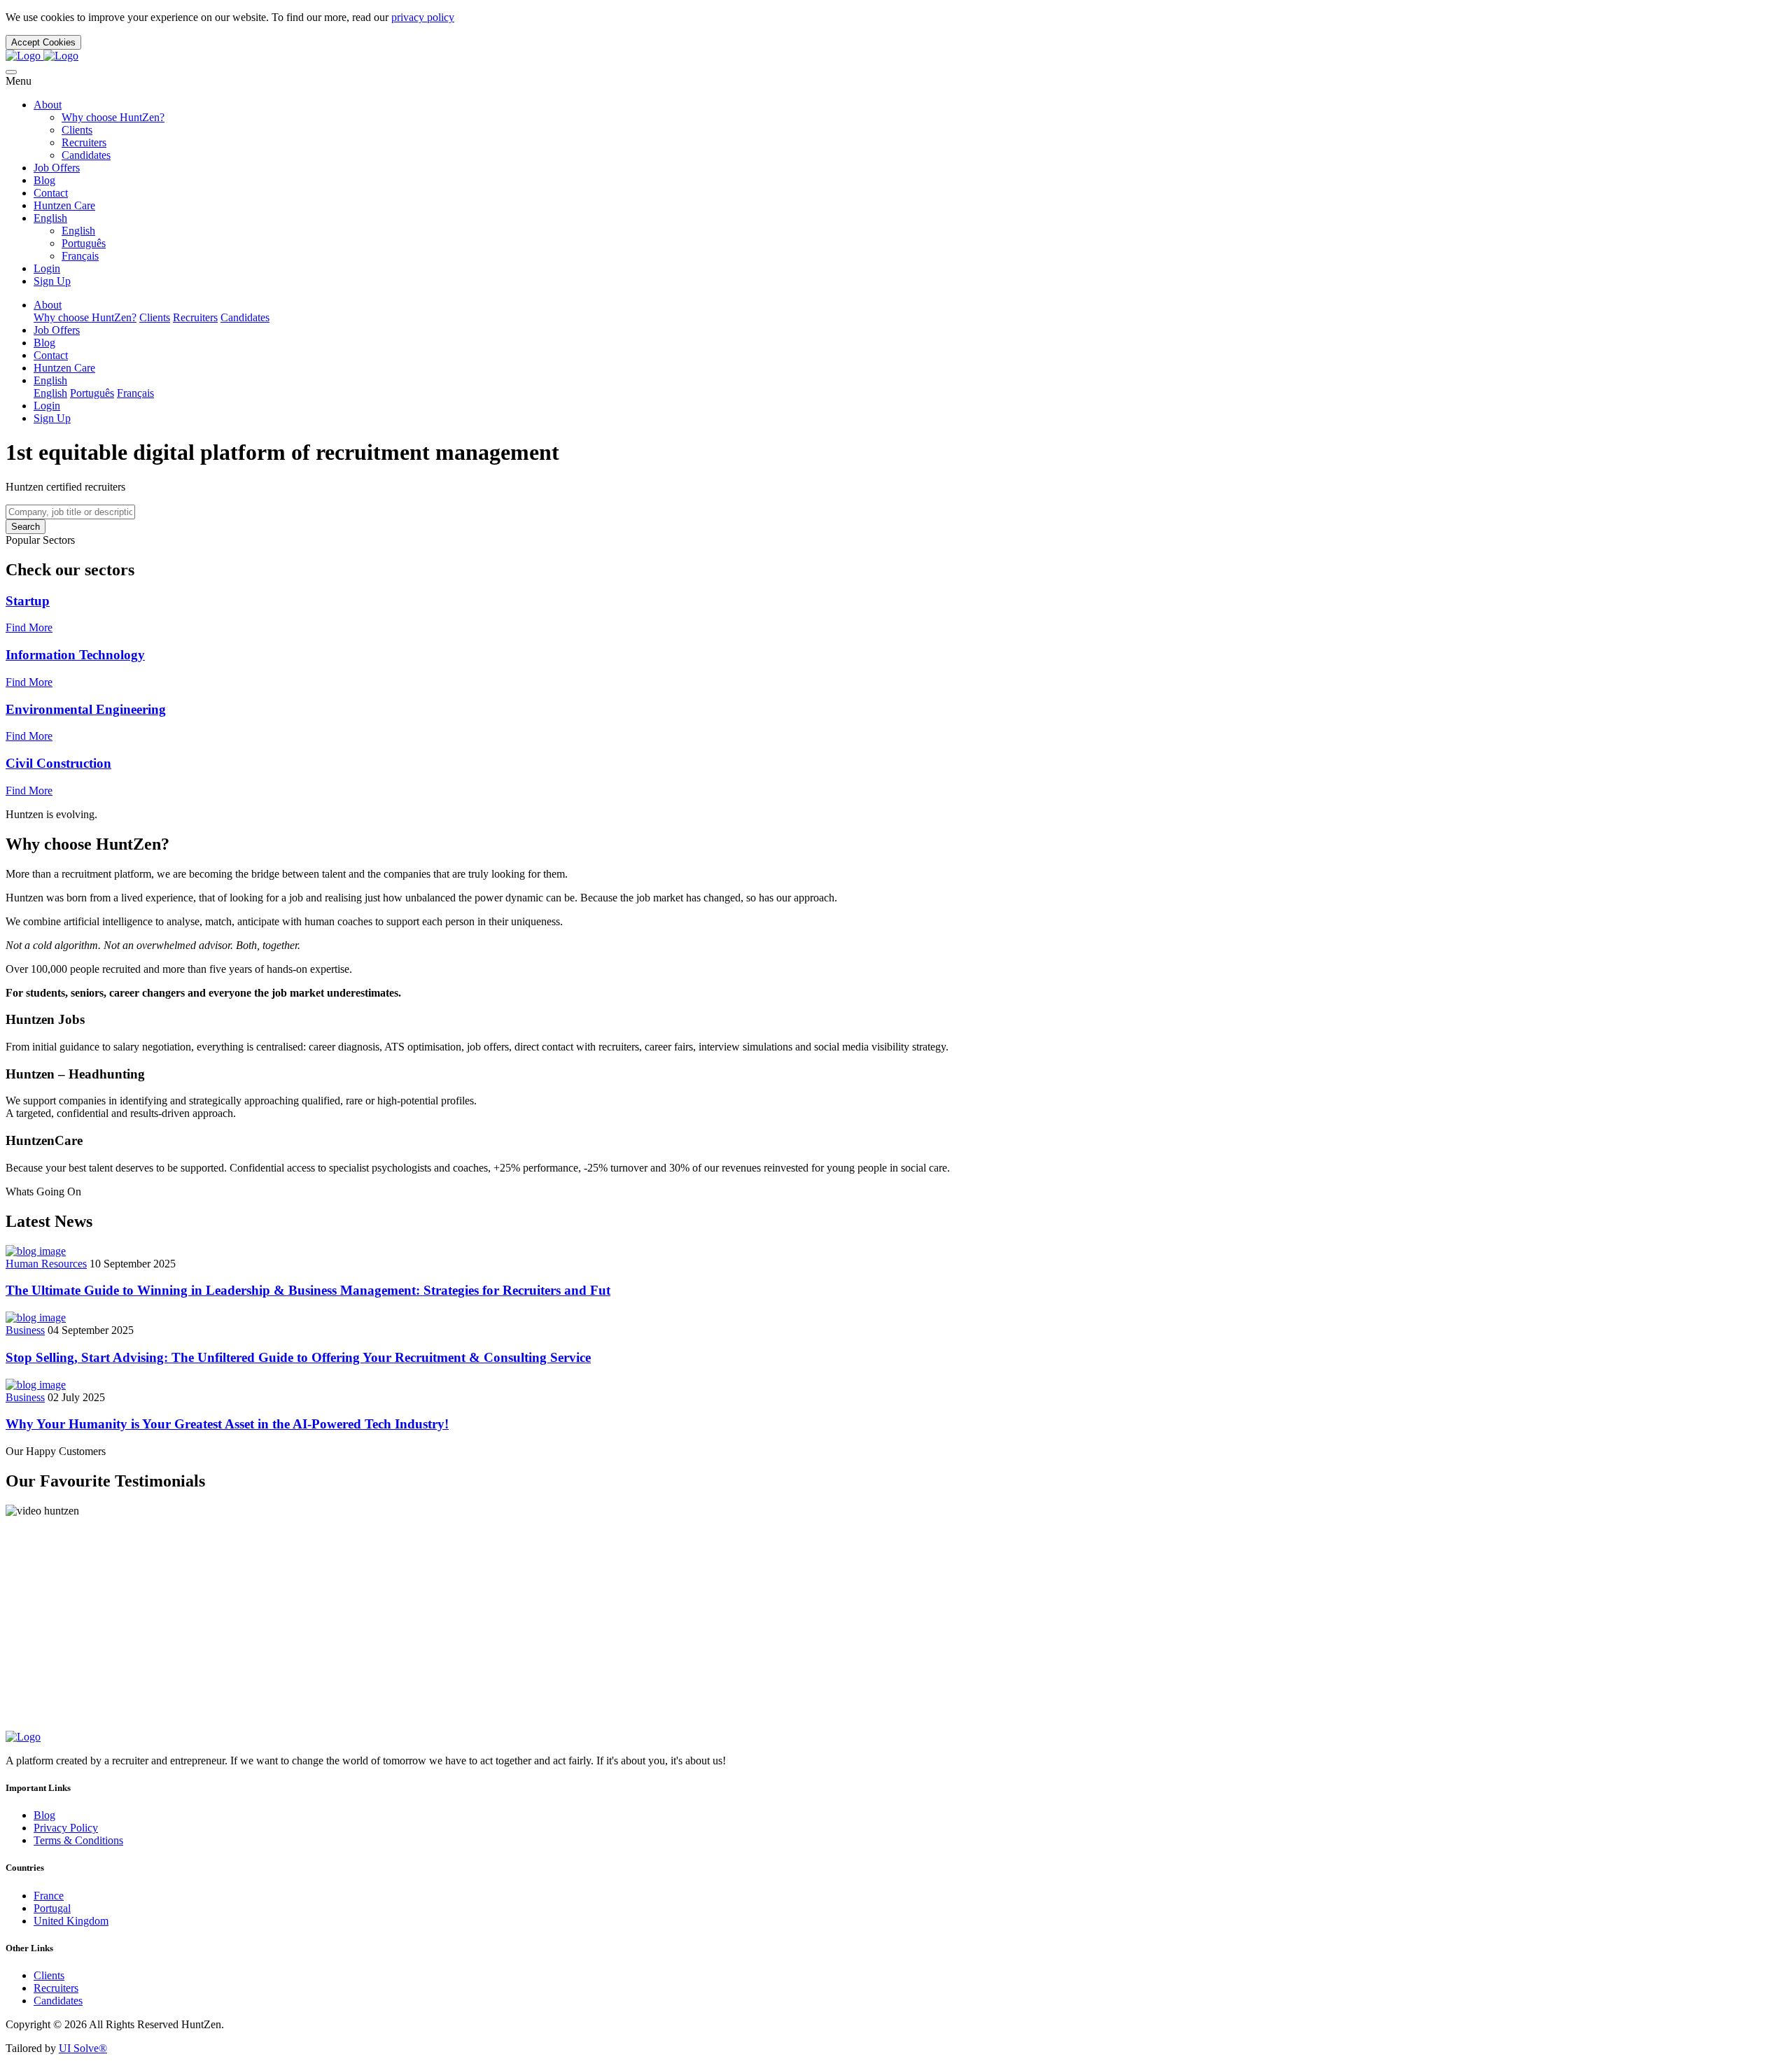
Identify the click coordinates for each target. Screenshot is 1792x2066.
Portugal (52, 1908)
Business (25, 1330)
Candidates (86, 155)
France (49, 1896)
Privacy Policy (66, 1828)
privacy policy (423, 17)
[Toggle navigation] (11, 72)
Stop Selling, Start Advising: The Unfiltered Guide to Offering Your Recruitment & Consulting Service (298, 1357)
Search (26, 527)
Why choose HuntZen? (113, 117)
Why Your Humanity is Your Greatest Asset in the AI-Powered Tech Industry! (227, 1424)
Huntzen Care (64, 205)
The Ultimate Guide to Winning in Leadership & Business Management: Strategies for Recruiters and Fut (308, 1290)
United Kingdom (71, 1921)
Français (80, 256)
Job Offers (57, 168)
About (48, 105)
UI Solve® (83, 2048)
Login (47, 268)
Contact (51, 193)
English (50, 218)
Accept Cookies (43, 42)
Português (84, 243)
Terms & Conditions (78, 1840)
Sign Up (52, 281)
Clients (77, 130)
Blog (44, 180)
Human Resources (46, 1264)
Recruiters (84, 142)
